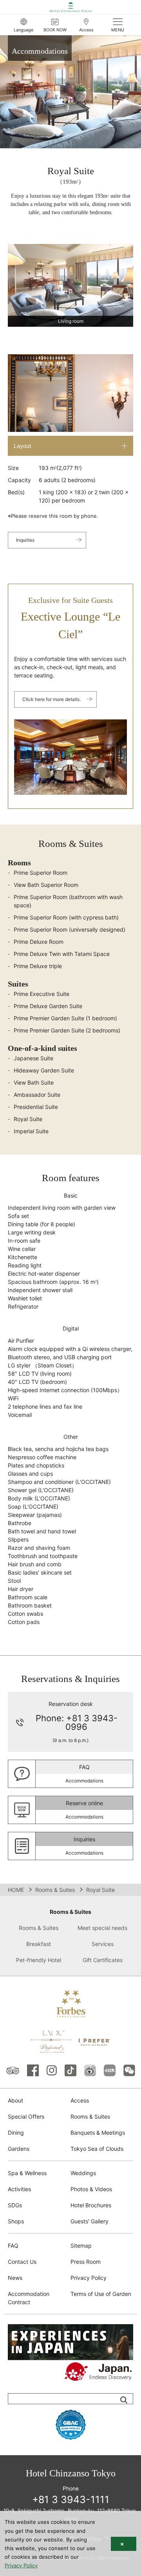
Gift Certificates (103, 1960)
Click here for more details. (52, 699)
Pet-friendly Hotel (39, 1960)
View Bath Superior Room (46, 885)
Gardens (19, 2149)
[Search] (124, 2400)
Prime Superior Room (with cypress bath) (66, 917)
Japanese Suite (33, 1058)
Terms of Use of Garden (101, 2294)
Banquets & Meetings (98, 2133)
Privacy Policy (89, 2278)
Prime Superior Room (41, 873)
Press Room (86, 2262)
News (15, 2278)
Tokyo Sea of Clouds (97, 2149)
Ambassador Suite (37, 1095)
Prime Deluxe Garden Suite (48, 1006)
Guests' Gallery (89, 2221)
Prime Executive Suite (42, 994)
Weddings (83, 2173)
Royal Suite (28, 1119)
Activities (19, 2189)
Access (80, 2100)
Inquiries (25, 540)
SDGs (15, 2205)
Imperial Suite (31, 1131)
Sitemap (81, 2246)
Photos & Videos (91, 2189)
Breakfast (39, 1944)
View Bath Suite (34, 1082)
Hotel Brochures (91, 2205)
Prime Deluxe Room (39, 942)
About (15, 2100)
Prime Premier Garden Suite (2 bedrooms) (67, 1030)
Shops (16, 2221)
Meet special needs (102, 1928)
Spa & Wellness (27, 2173)
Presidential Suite (36, 1107)
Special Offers (26, 2116)
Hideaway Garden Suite (44, 1070)
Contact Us (22, 2262)
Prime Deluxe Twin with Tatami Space (62, 954)
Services (103, 1944)
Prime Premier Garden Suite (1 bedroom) (65, 1018)
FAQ (13, 2246)
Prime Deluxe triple (38, 966)
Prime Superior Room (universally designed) (70, 929)
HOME (16, 1890)
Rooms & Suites (55, 1890)
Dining (16, 2133)
